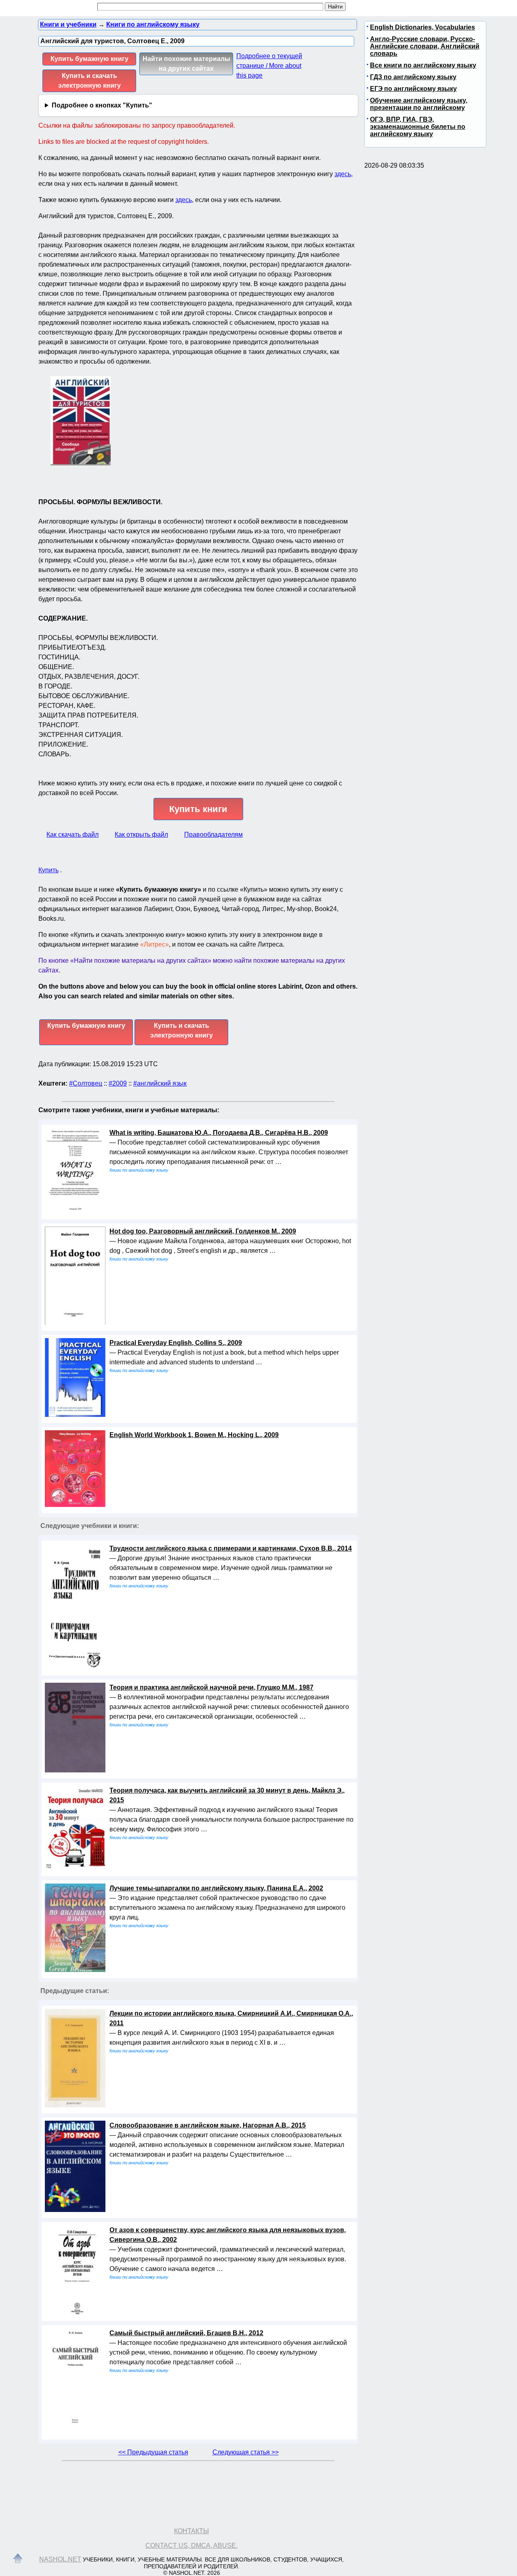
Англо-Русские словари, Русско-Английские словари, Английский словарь (425, 46)
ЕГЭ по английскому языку (413, 89)
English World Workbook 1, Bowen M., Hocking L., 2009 (194, 1435)
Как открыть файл (141, 834)
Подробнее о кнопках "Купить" (102, 105)
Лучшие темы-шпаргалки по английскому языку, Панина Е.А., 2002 (216, 1888)
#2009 (118, 1083)
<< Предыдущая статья (153, 2452)
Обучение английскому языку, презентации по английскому (419, 104)
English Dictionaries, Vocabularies (422, 27)
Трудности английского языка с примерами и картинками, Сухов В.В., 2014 (231, 1548)
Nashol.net (60, 2559)
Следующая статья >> (246, 2452)
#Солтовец (86, 1083)
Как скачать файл (73, 834)
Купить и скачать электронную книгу (89, 81)
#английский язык (160, 1083)
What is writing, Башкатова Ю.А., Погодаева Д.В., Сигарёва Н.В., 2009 (219, 1133)
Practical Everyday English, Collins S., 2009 (176, 1343)
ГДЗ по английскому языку (413, 77)
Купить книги (198, 809)
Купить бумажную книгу (89, 59)
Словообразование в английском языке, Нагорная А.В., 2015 (208, 2125)
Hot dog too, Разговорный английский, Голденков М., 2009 (203, 1231)
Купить (48, 870)
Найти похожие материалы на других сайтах (186, 64)
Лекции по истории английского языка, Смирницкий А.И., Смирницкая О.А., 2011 (231, 2018)
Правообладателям (213, 834)
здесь (343, 174)
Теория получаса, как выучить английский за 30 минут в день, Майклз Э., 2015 (227, 1795)
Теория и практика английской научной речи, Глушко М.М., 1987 (211, 1687)
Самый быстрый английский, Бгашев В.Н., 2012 (186, 2333)
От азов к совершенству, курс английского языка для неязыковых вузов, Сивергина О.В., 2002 (228, 2235)
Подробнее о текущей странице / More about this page (269, 66)
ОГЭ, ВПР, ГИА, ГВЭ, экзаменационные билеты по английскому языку (418, 127)
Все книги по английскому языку (423, 65)
